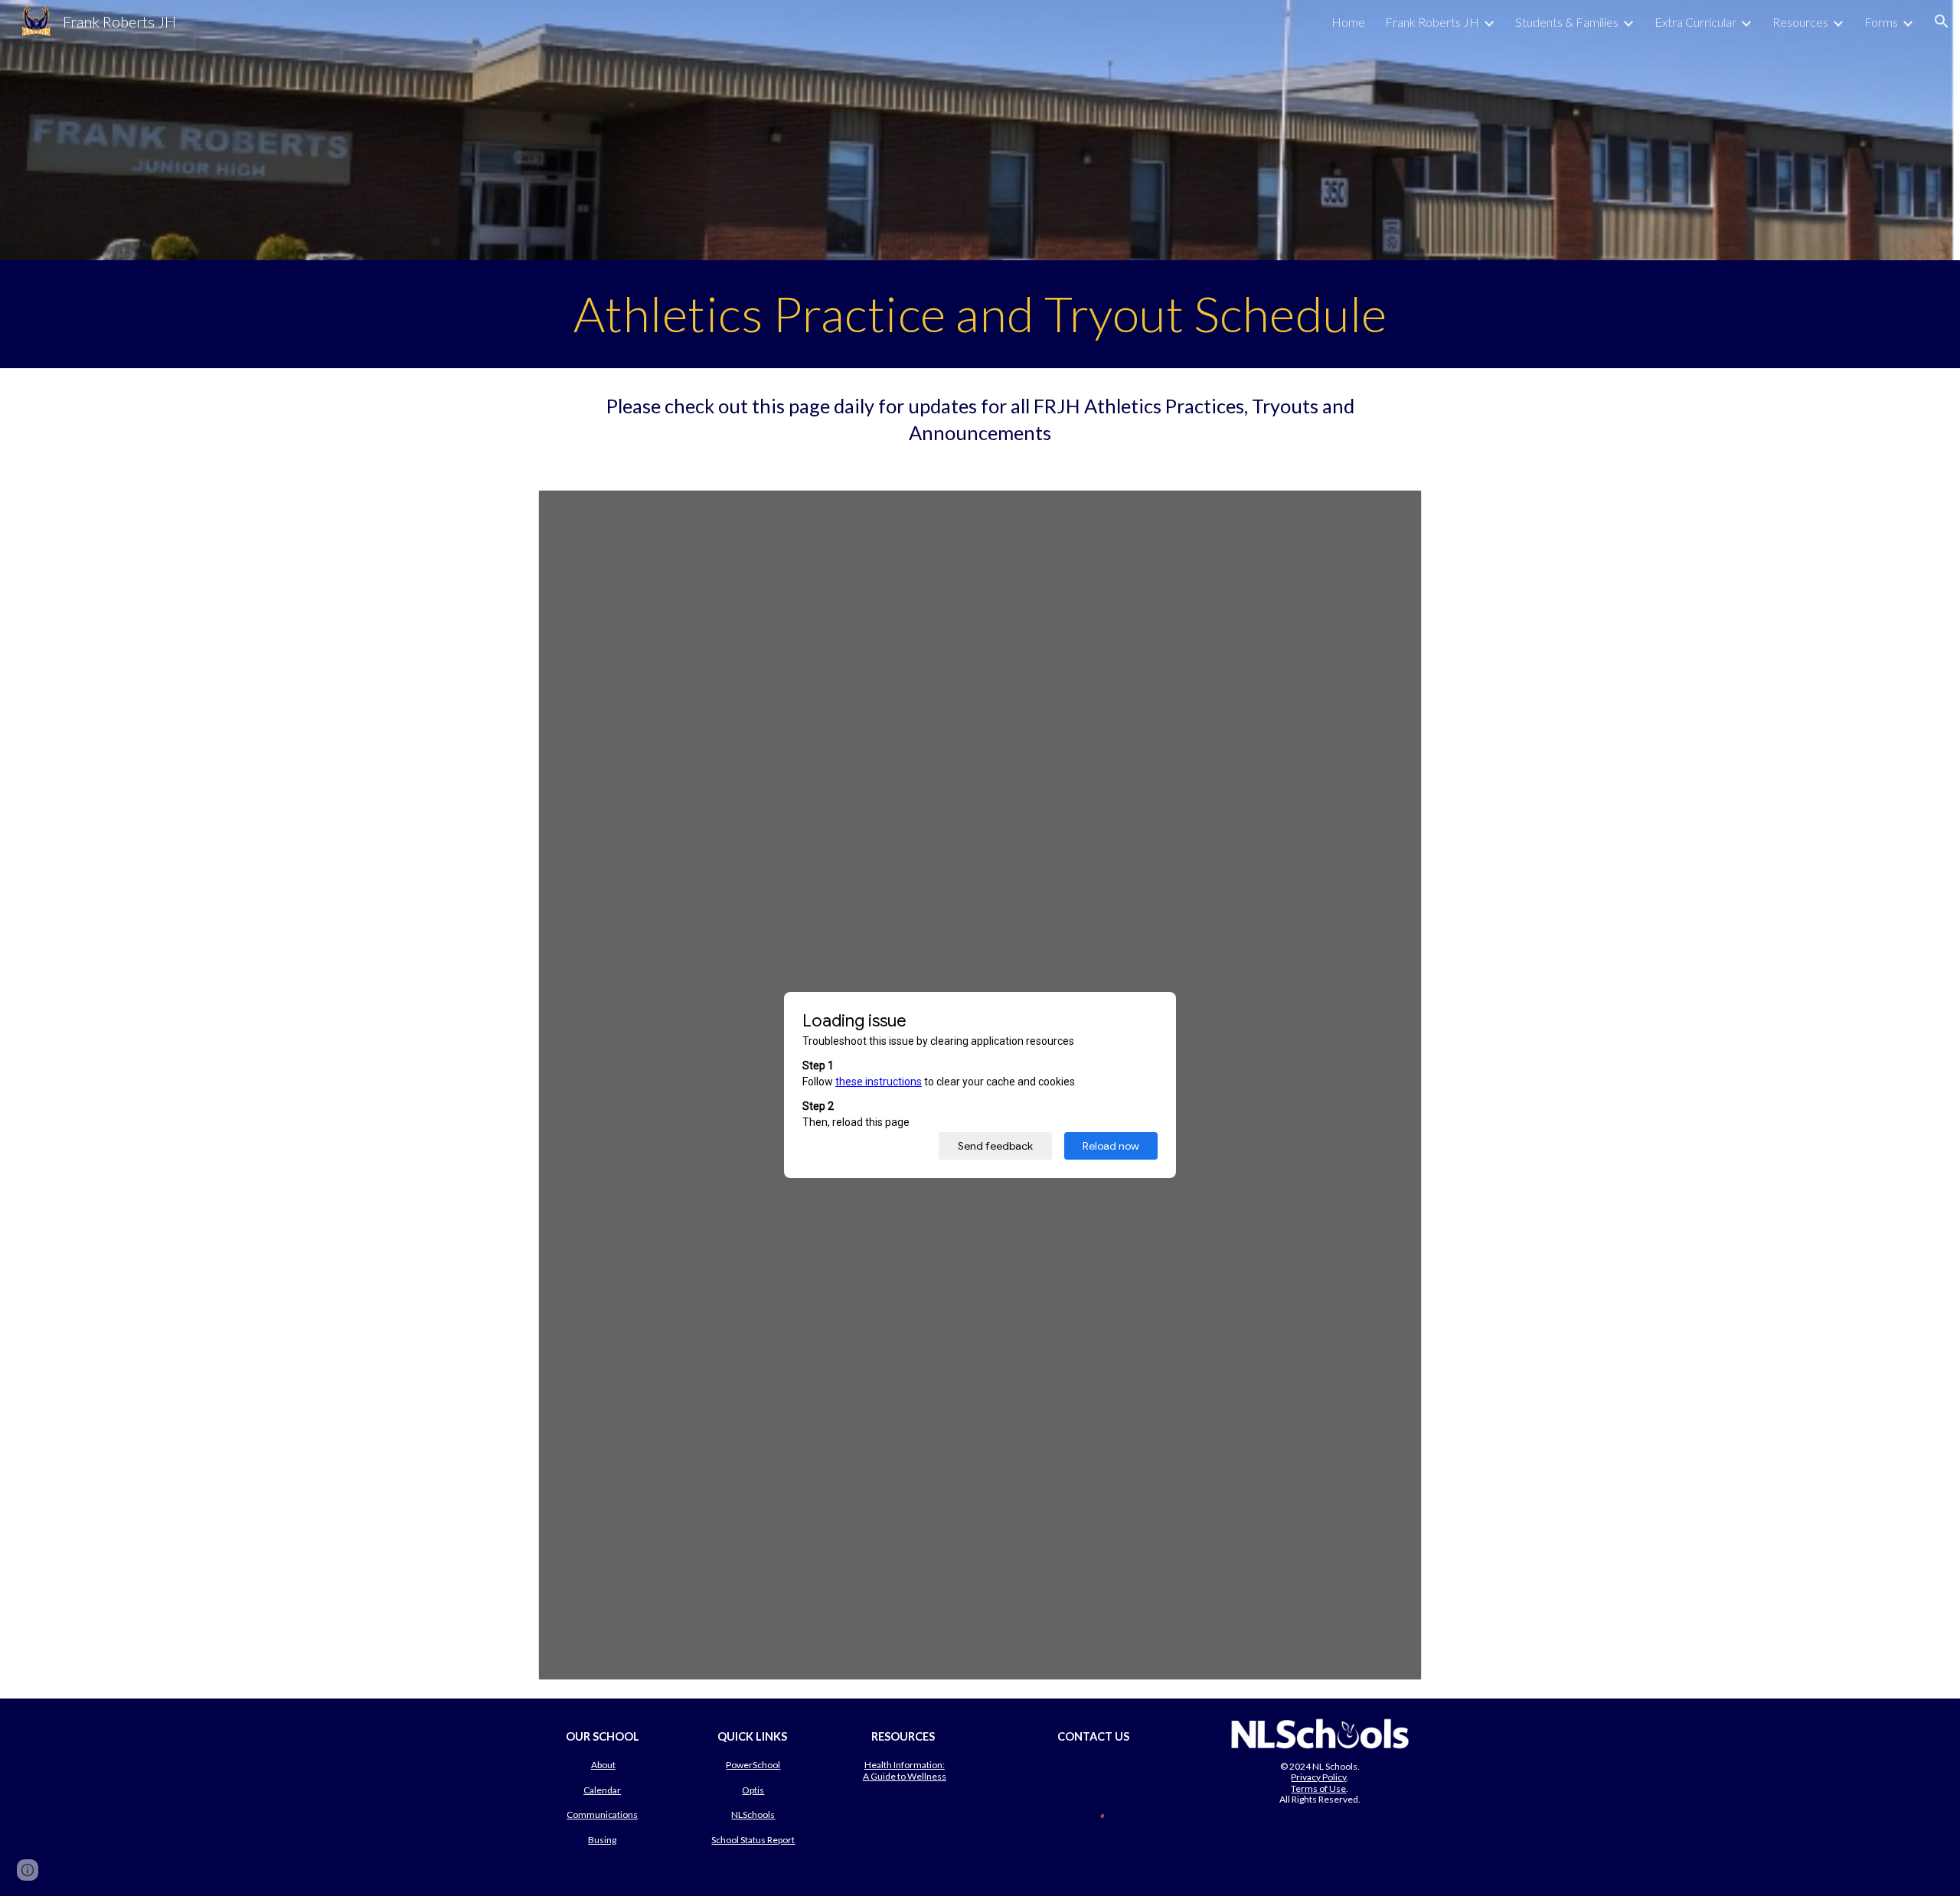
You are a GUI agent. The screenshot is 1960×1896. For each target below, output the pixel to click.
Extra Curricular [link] (1695, 22)
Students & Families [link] (1567, 22)
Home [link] (1348, 22)
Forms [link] (1881, 22)
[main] (980, 314)
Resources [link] (1800, 22)
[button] (1942, 21)
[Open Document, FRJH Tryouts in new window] (1393, 510)
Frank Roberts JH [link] (1432, 22)
